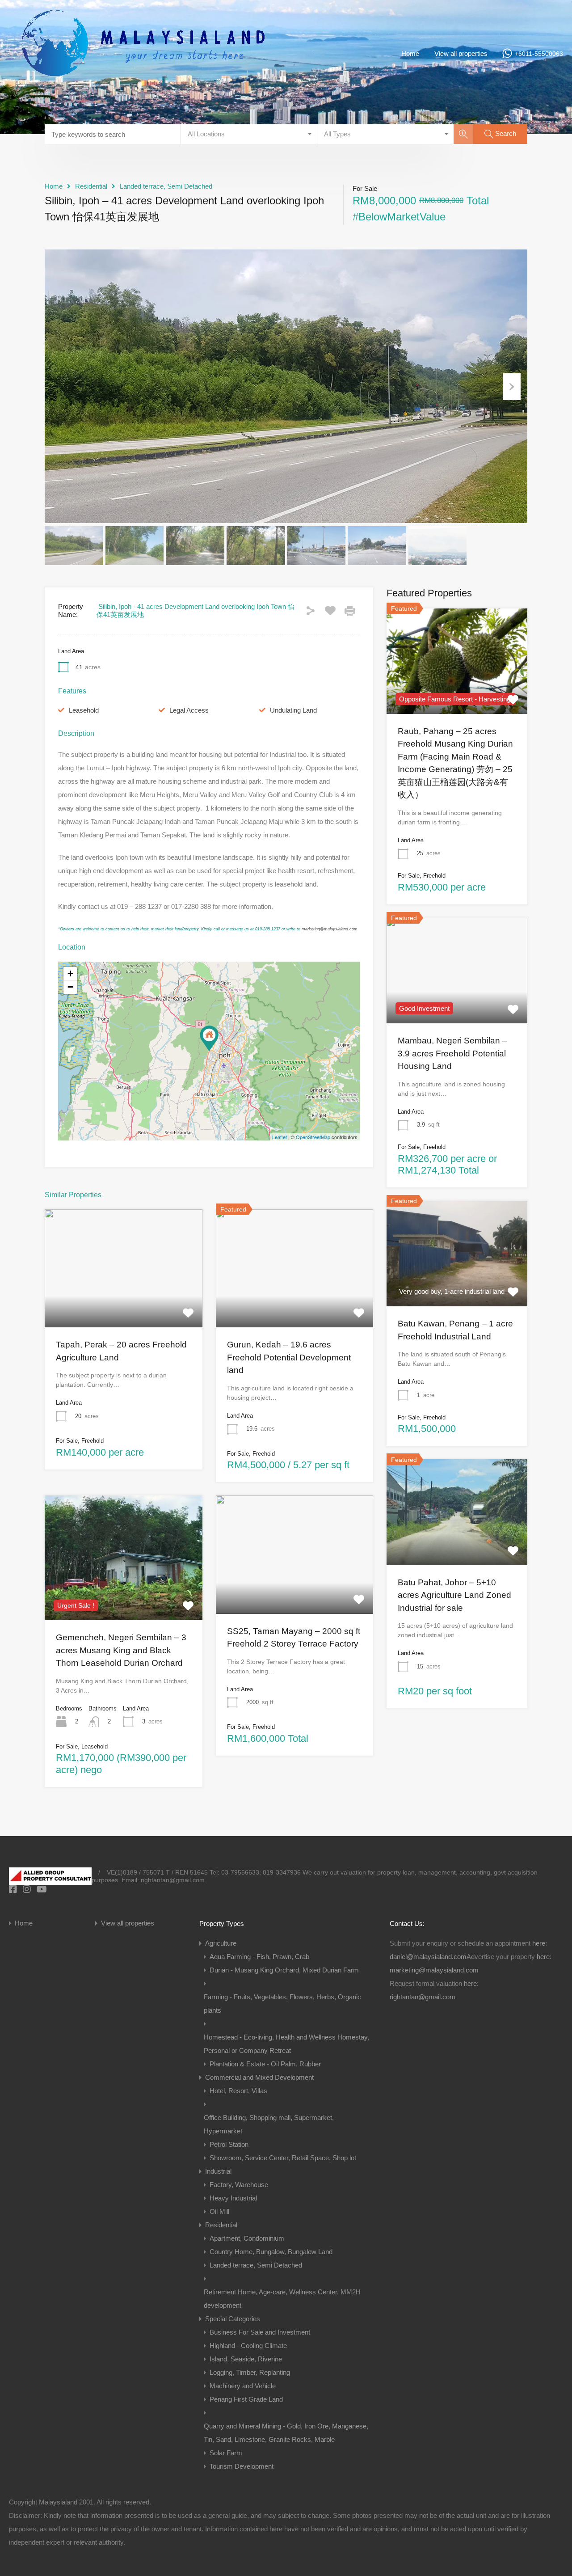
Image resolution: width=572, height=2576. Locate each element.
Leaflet (280, 1137)
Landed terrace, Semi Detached (166, 186)
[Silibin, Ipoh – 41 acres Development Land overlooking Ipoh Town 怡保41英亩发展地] (209, 1038)
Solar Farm (226, 2453)
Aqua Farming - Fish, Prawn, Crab (259, 1957)
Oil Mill (219, 2211)
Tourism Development (242, 2466)
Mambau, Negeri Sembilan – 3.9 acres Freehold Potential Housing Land (452, 1054)
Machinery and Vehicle (243, 2386)
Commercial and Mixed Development (259, 2077)
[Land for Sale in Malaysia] (143, 94)
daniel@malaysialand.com (428, 1957)
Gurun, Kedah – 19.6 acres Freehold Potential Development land (289, 1357)
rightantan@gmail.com (423, 1997)
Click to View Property (123, 1304)
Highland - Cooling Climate (248, 2346)
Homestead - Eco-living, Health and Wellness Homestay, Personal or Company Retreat (286, 2044)
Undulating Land (293, 710)
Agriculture (221, 1943)
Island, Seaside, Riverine (246, 2359)
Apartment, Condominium (247, 2238)
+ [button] (70, 973)
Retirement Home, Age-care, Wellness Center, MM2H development (282, 2299)
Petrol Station (229, 2144)
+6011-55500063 (539, 54)
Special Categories (233, 2319)
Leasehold (84, 710)
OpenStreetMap (313, 1137)
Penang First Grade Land (246, 2399)
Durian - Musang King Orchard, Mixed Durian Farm (284, 1970)
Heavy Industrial (233, 2198)
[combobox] (249, 134)
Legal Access (189, 710)
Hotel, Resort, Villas (238, 2091)
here (539, 1943)
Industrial (218, 2171)
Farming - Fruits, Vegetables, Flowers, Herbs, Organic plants (282, 2004)
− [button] (70, 987)
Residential (91, 186)
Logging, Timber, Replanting (250, 2372)
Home (410, 53)
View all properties (461, 53)
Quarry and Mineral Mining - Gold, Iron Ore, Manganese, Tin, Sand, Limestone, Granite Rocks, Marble (286, 2433)
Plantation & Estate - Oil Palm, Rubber (265, 2064)
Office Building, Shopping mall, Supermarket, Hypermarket (269, 2124)
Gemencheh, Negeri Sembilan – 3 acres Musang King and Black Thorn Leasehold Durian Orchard (121, 1650)
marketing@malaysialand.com (330, 929)
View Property (457, 1002)
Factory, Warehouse (239, 2185)
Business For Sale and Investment (260, 2332)
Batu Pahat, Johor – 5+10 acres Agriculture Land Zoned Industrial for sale (454, 1595)
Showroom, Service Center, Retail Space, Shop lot (283, 2158)
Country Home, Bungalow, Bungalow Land (271, 2252)
